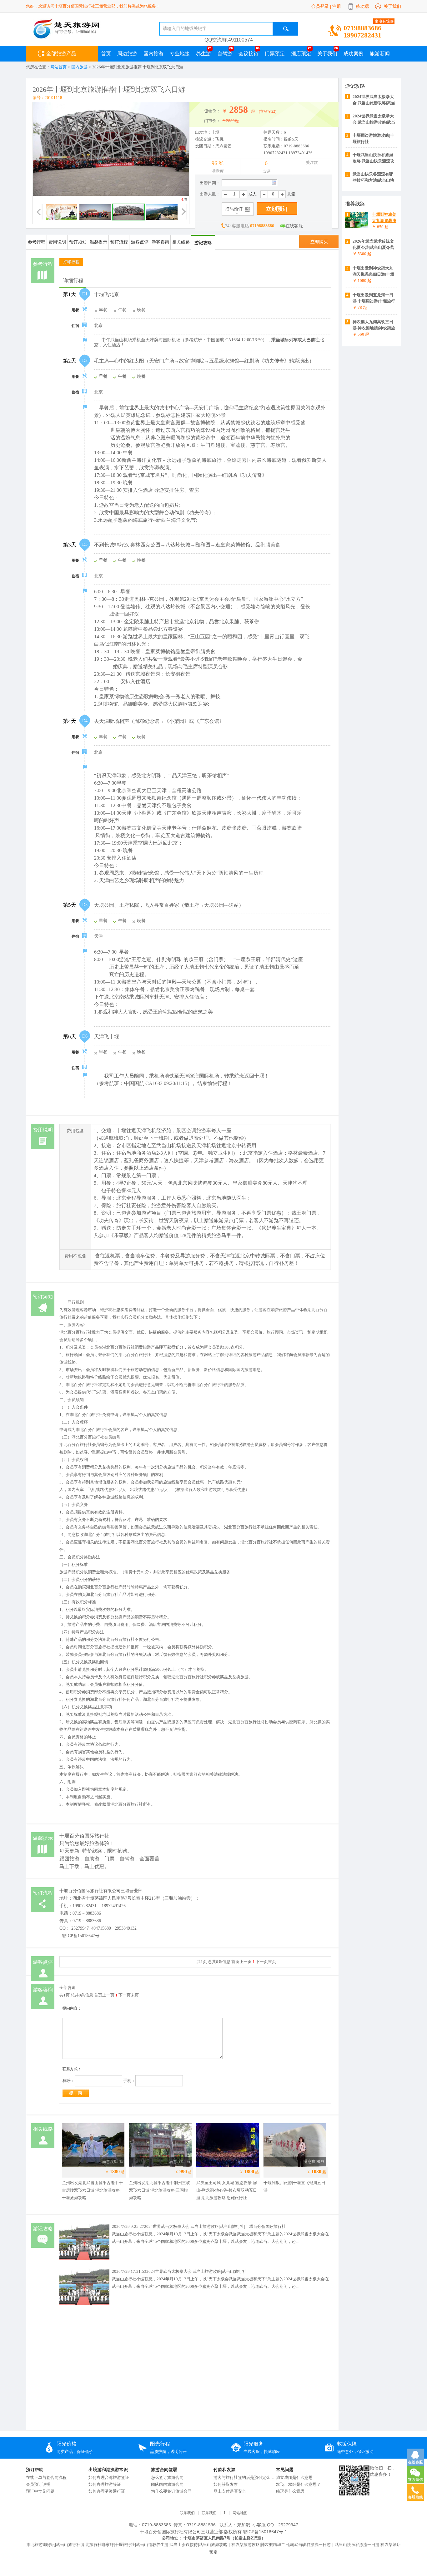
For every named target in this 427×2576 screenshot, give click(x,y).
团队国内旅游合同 (167, 2484)
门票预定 (275, 54)
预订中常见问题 (40, 2491)
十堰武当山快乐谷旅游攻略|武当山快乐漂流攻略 (373, 161)
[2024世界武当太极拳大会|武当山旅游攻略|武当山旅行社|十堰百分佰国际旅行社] (84, 2262)
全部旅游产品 (61, 54)
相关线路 (181, 242)
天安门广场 (206, 408)
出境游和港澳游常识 (108, 2470)
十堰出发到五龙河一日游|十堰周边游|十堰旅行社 (374, 301)
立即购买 (319, 242)
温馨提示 (98, 242)
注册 (337, 6)
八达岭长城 (173, 607)
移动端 (362, 6)
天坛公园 (192, 982)
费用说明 (57, 242)
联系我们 (187, 2513)
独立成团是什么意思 (294, 2477)
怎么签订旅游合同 (167, 2477)
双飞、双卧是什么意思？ (298, 2484)
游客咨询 (160, 242)
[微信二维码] (354, 2495)
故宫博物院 (203, 423)
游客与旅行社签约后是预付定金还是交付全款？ (245, 2477)
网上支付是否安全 (230, 2491)
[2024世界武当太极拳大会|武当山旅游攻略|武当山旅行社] (84, 2307)
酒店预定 (301, 54)
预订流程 (119, 242)
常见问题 (285, 2470)
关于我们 (392, 6)
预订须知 (78, 242)
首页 (106, 54)
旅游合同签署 (164, 2470)
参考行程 (37, 242)
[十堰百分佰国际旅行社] (82, 37)
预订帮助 (35, 2470)
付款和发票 (224, 2470)
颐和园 (235, 637)
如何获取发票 (226, 2484)
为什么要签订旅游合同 (171, 2491)
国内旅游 (79, 67)
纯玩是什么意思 (290, 2491)
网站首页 (58, 67)
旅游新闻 (380, 54)
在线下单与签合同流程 (46, 2477)
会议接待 (249, 54)
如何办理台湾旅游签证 (109, 2477)
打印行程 (71, 262)
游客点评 (140, 242)
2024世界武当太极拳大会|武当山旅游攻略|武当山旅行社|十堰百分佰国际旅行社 (215, 2226)
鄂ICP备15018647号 (80, 1936)
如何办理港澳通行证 (107, 2491)
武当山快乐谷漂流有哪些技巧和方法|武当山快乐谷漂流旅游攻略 (373, 180)
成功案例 (354, 54)
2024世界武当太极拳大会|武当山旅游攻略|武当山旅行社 (196, 2271)
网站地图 (240, 2513)
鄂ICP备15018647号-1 (264, 2532)
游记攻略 (203, 243)
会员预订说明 (38, 2484)
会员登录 (320, 6)
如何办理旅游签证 (105, 2484)
